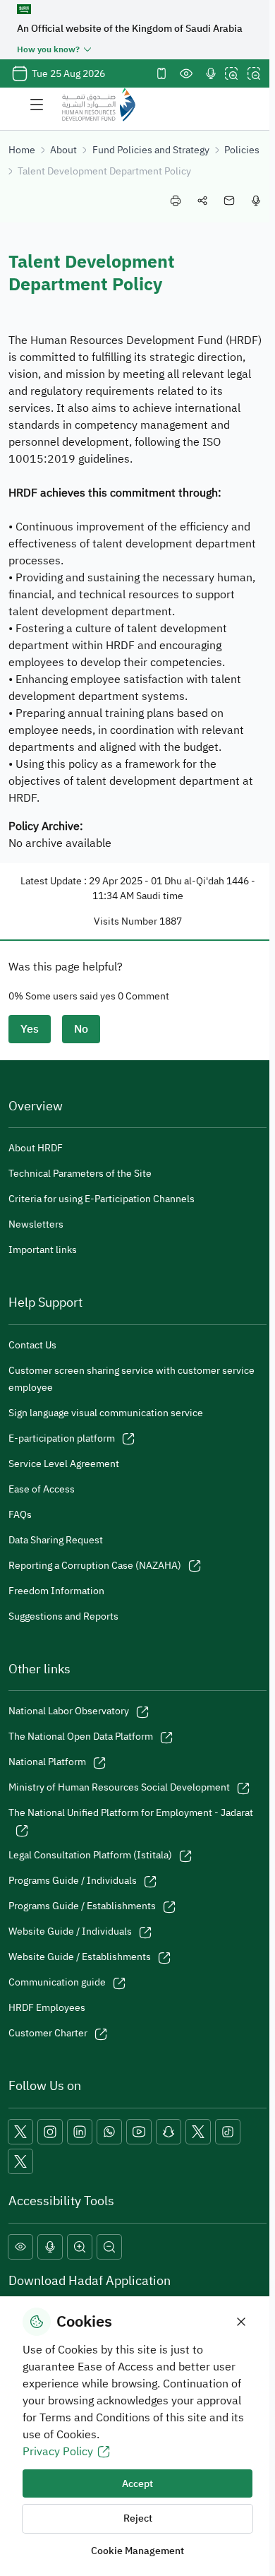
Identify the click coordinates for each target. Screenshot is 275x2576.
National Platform (47, 1762)
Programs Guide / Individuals (73, 1881)
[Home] (99, 105)
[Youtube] (139, 2132)
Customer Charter (48, 2033)
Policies (242, 150)
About (63, 150)
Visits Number (126, 921)
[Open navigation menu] (37, 105)
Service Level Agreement (64, 1464)
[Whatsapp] (109, 2132)
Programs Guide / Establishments (82, 1906)
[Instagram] (50, 2132)
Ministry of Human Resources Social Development (119, 1787)
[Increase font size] (231, 73)
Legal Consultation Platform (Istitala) (90, 1855)
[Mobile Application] (161, 73)
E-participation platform (62, 1438)
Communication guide (57, 1982)
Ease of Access (42, 1489)
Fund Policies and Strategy (151, 150)
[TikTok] (228, 2132)
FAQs (20, 1515)
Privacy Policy (58, 2452)
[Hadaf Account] (20, 2161)
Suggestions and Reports (63, 1616)
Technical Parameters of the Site (80, 1174)
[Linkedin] (80, 2132)
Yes (30, 1029)
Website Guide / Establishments (80, 1957)
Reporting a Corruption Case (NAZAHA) (95, 1566)
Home (22, 150)
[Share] (202, 201)
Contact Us (32, 1345)
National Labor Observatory (69, 1711)
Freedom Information (56, 1591)
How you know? (48, 49)
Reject (138, 2518)
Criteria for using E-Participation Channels (102, 1199)
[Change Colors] (186, 73)
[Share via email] (229, 201)
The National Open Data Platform (81, 1737)
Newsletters (36, 1224)
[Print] (176, 201)
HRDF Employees (47, 2008)
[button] (20, 2247)
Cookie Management (137, 2551)
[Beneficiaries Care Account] (198, 2132)
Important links (43, 1250)
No (81, 1029)
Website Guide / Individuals (70, 1931)
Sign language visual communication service (106, 1413)
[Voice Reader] (211, 73)
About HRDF (36, 1148)
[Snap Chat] (169, 2132)
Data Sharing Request (56, 1540)
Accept (137, 2484)
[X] (20, 2132)
